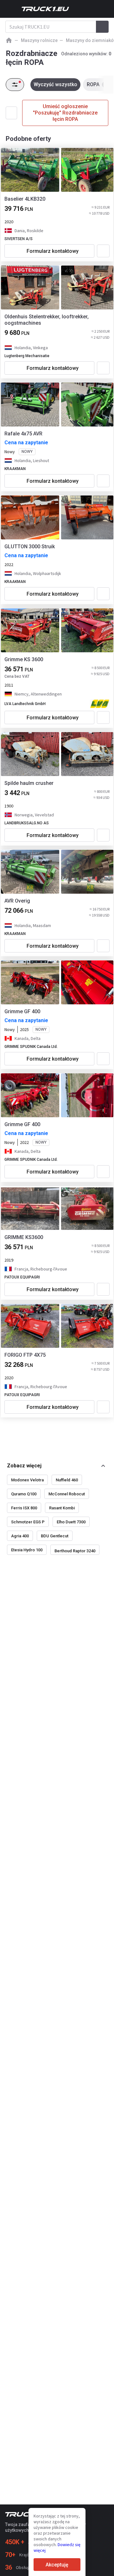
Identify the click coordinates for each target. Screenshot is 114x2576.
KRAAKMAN (15, 469)
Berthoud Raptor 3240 (75, 1551)
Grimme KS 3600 (24, 659)
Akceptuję (57, 2565)
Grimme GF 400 (22, 1011)
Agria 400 (20, 1536)
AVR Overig (17, 901)
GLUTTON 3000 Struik (30, 547)
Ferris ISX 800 (24, 1508)
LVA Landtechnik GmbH (25, 704)
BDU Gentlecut (55, 1536)
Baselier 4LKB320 (25, 199)
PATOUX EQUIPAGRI (22, 1277)
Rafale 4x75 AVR (23, 434)
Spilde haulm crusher (29, 783)
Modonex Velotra (27, 1480)
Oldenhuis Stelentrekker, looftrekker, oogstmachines (47, 320)
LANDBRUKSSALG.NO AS (27, 823)
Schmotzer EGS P (28, 1522)
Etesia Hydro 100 (27, 1550)
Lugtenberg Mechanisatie (27, 356)
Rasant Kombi (62, 1508)
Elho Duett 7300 (71, 1522)
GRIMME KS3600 (24, 1237)
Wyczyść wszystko (55, 84)
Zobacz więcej (24, 1466)
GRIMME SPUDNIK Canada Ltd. (31, 1047)
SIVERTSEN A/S (19, 239)
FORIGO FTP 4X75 (25, 1355)
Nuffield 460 (67, 1480)
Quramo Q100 (24, 1494)
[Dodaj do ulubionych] (103, 251)
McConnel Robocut (67, 1494)
